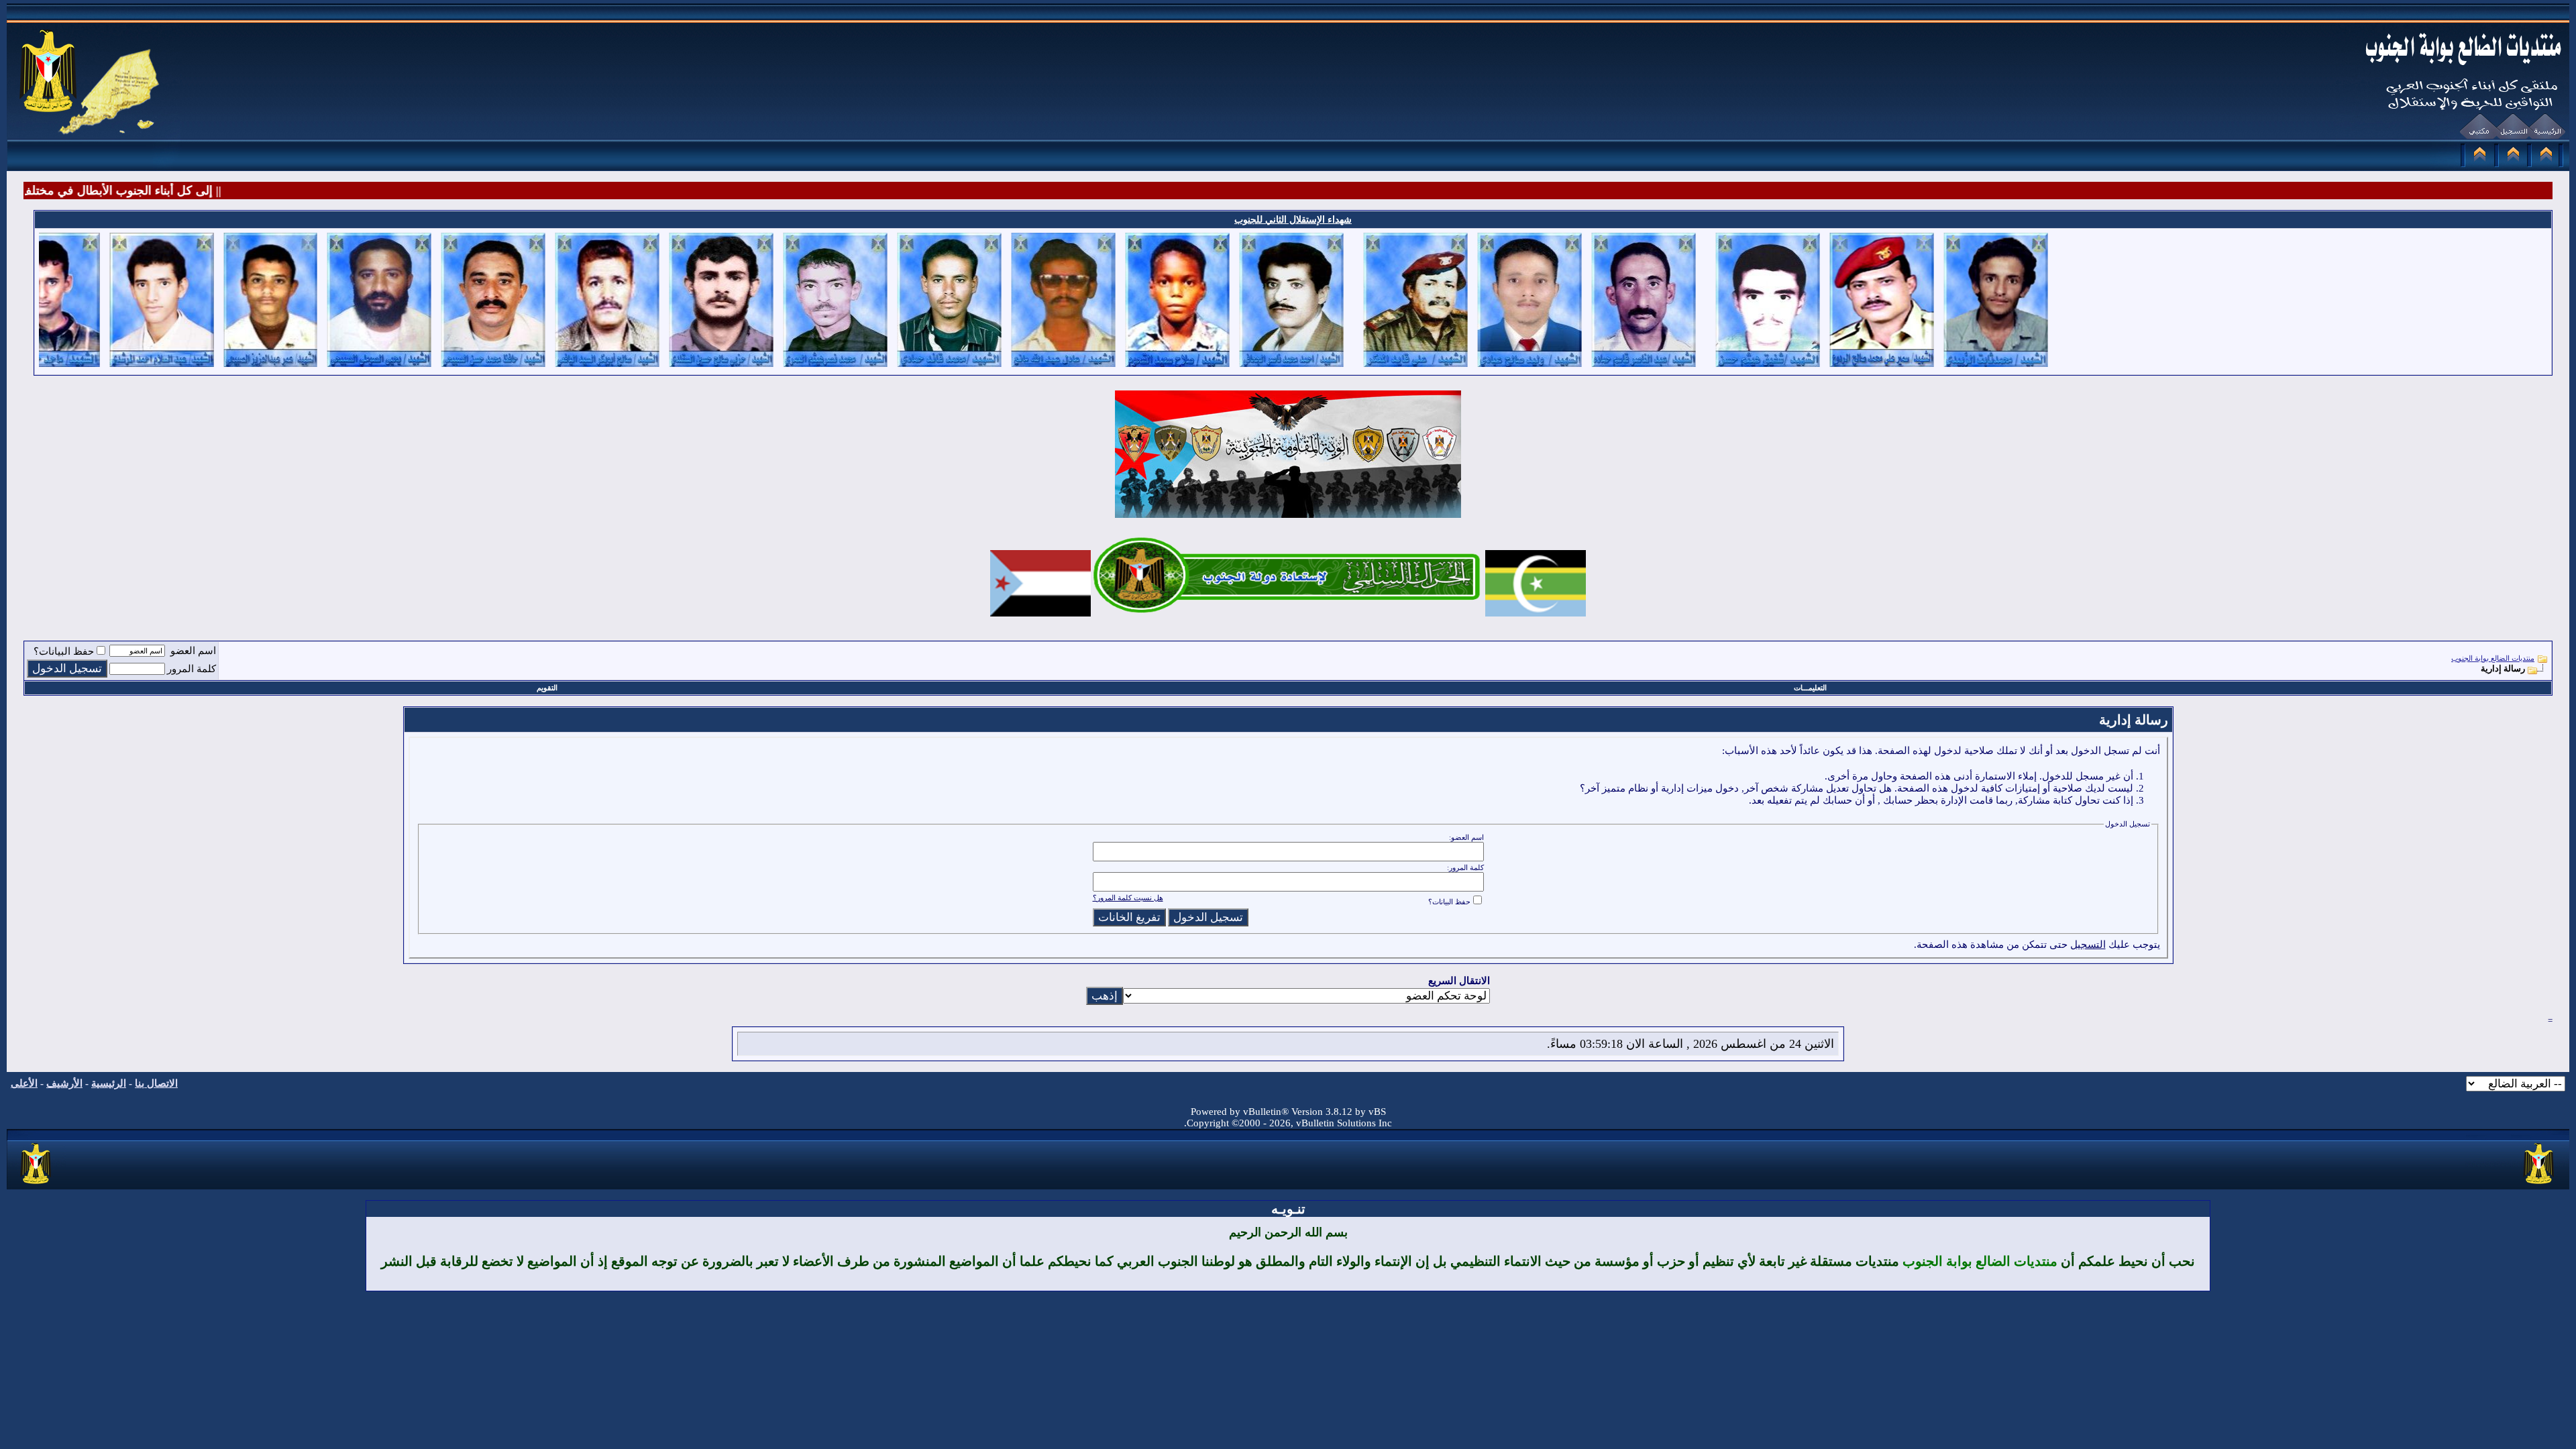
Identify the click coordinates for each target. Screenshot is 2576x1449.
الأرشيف (64, 1083)
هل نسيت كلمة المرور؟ (1128, 898)
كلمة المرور (192, 669)
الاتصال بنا (156, 1083)
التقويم (547, 688)
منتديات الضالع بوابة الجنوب (2493, 658)
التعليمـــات (1810, 688)
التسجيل (2088, 945)
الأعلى (24, 1083)
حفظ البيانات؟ (64, 651)
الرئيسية (109, 1083)
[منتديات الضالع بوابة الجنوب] (37, 1185)
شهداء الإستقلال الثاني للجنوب (1293, 220)
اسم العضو (193, 651)
